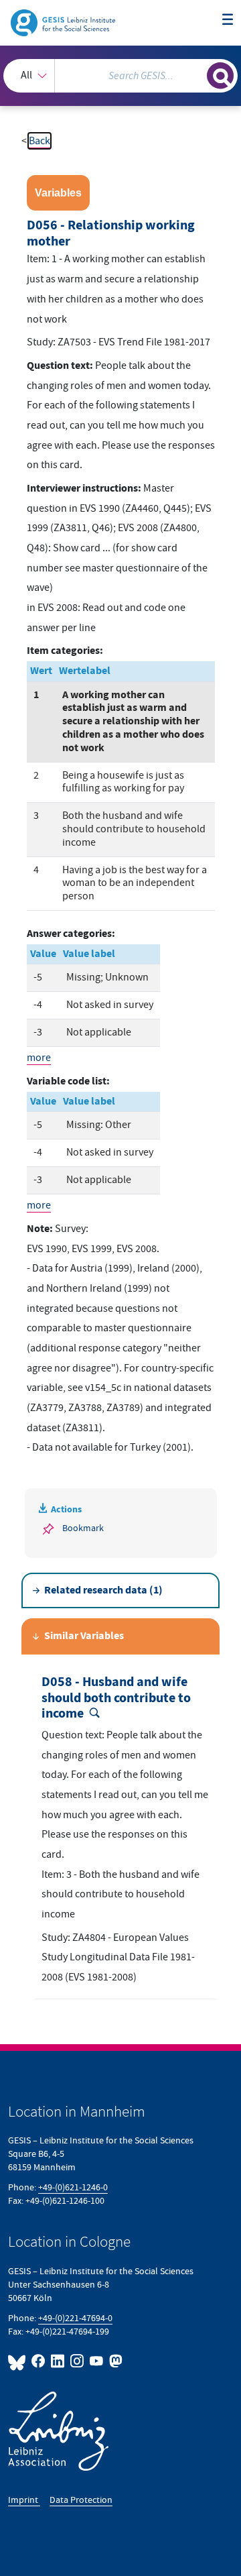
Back (39, 141)
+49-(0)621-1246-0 (73, 2187)
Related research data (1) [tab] (103, 1590)
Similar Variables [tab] (84, 1636)
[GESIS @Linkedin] (58, 2361)
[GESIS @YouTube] (97, 2361)
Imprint (24, 2500)
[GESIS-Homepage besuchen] (64, 22)
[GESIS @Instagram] (77, 2361)
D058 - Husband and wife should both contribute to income (116, 1698)
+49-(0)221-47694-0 (75, 2318)
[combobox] (120, 76)
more (39, 1058)
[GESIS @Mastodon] (114, 2361)
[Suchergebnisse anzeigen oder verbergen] (220, 76)
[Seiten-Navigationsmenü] (228, 20)
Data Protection (81, 2500)
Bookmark (83, 1528)
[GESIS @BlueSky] (18, 2361)
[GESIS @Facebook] (38, 2361)
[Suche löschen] (197, 74)
